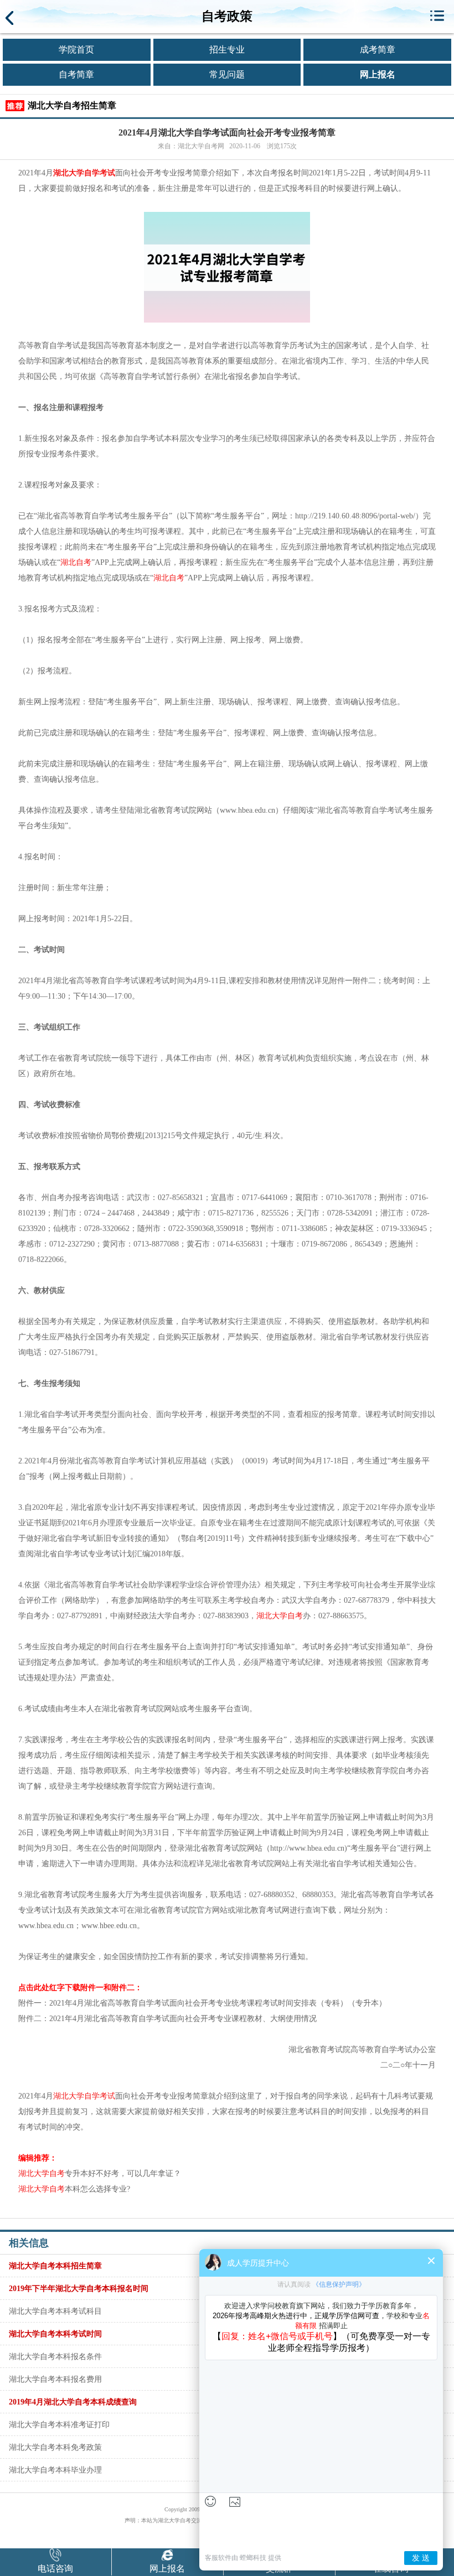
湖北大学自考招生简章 (72, 105)
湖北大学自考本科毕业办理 (55, 2470)
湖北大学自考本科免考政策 (55, 2447)
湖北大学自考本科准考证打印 (59, 2424)
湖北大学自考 (280, 1616)
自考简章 (76, 74)
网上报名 (378, 74)
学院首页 (76, 50)
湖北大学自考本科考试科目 (55, 2311)
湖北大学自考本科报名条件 (55, 2356)
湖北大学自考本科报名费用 (55, 2379)
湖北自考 (76, 562)
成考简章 (378, 50)
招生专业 (227, 50)
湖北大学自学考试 (84, 173)
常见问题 (227, 74)
